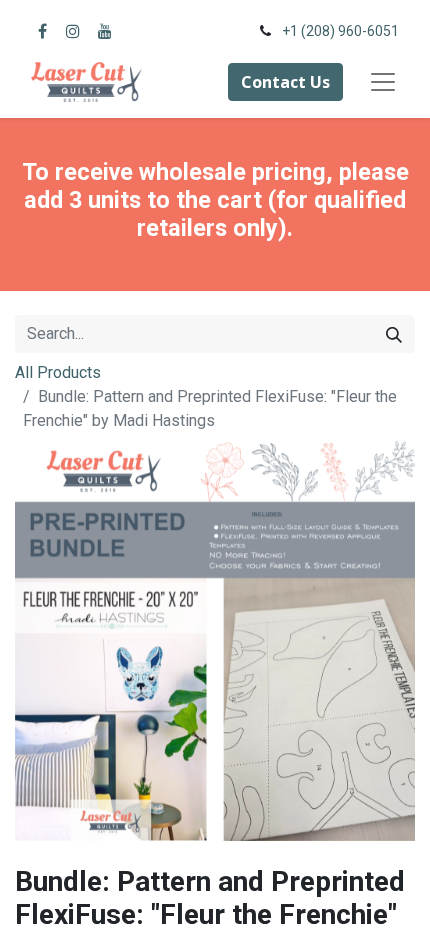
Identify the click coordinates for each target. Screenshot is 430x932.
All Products (58, 372)
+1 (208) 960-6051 (340, 31)
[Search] (394, 334)
